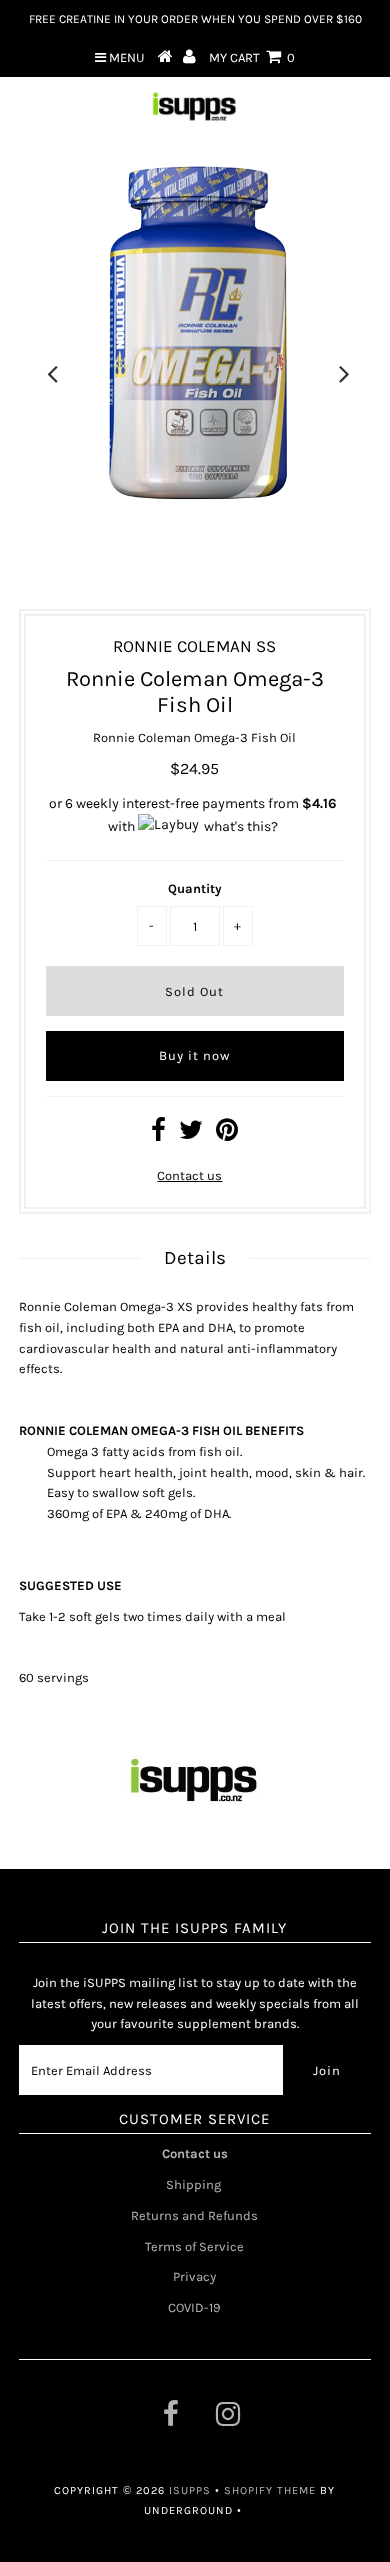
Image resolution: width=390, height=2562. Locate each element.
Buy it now (194, 1055)
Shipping (195, 2184)
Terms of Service (194, 2246)
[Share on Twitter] (191, 1134)
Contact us (189, 1175)
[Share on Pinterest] (227, 1134)
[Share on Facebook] (158, 1134)
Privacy (194, 2276)
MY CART (252, 57)
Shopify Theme (270, 2490)
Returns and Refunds (194, 2215)
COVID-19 (194, 2307)
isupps (192, 2490)
